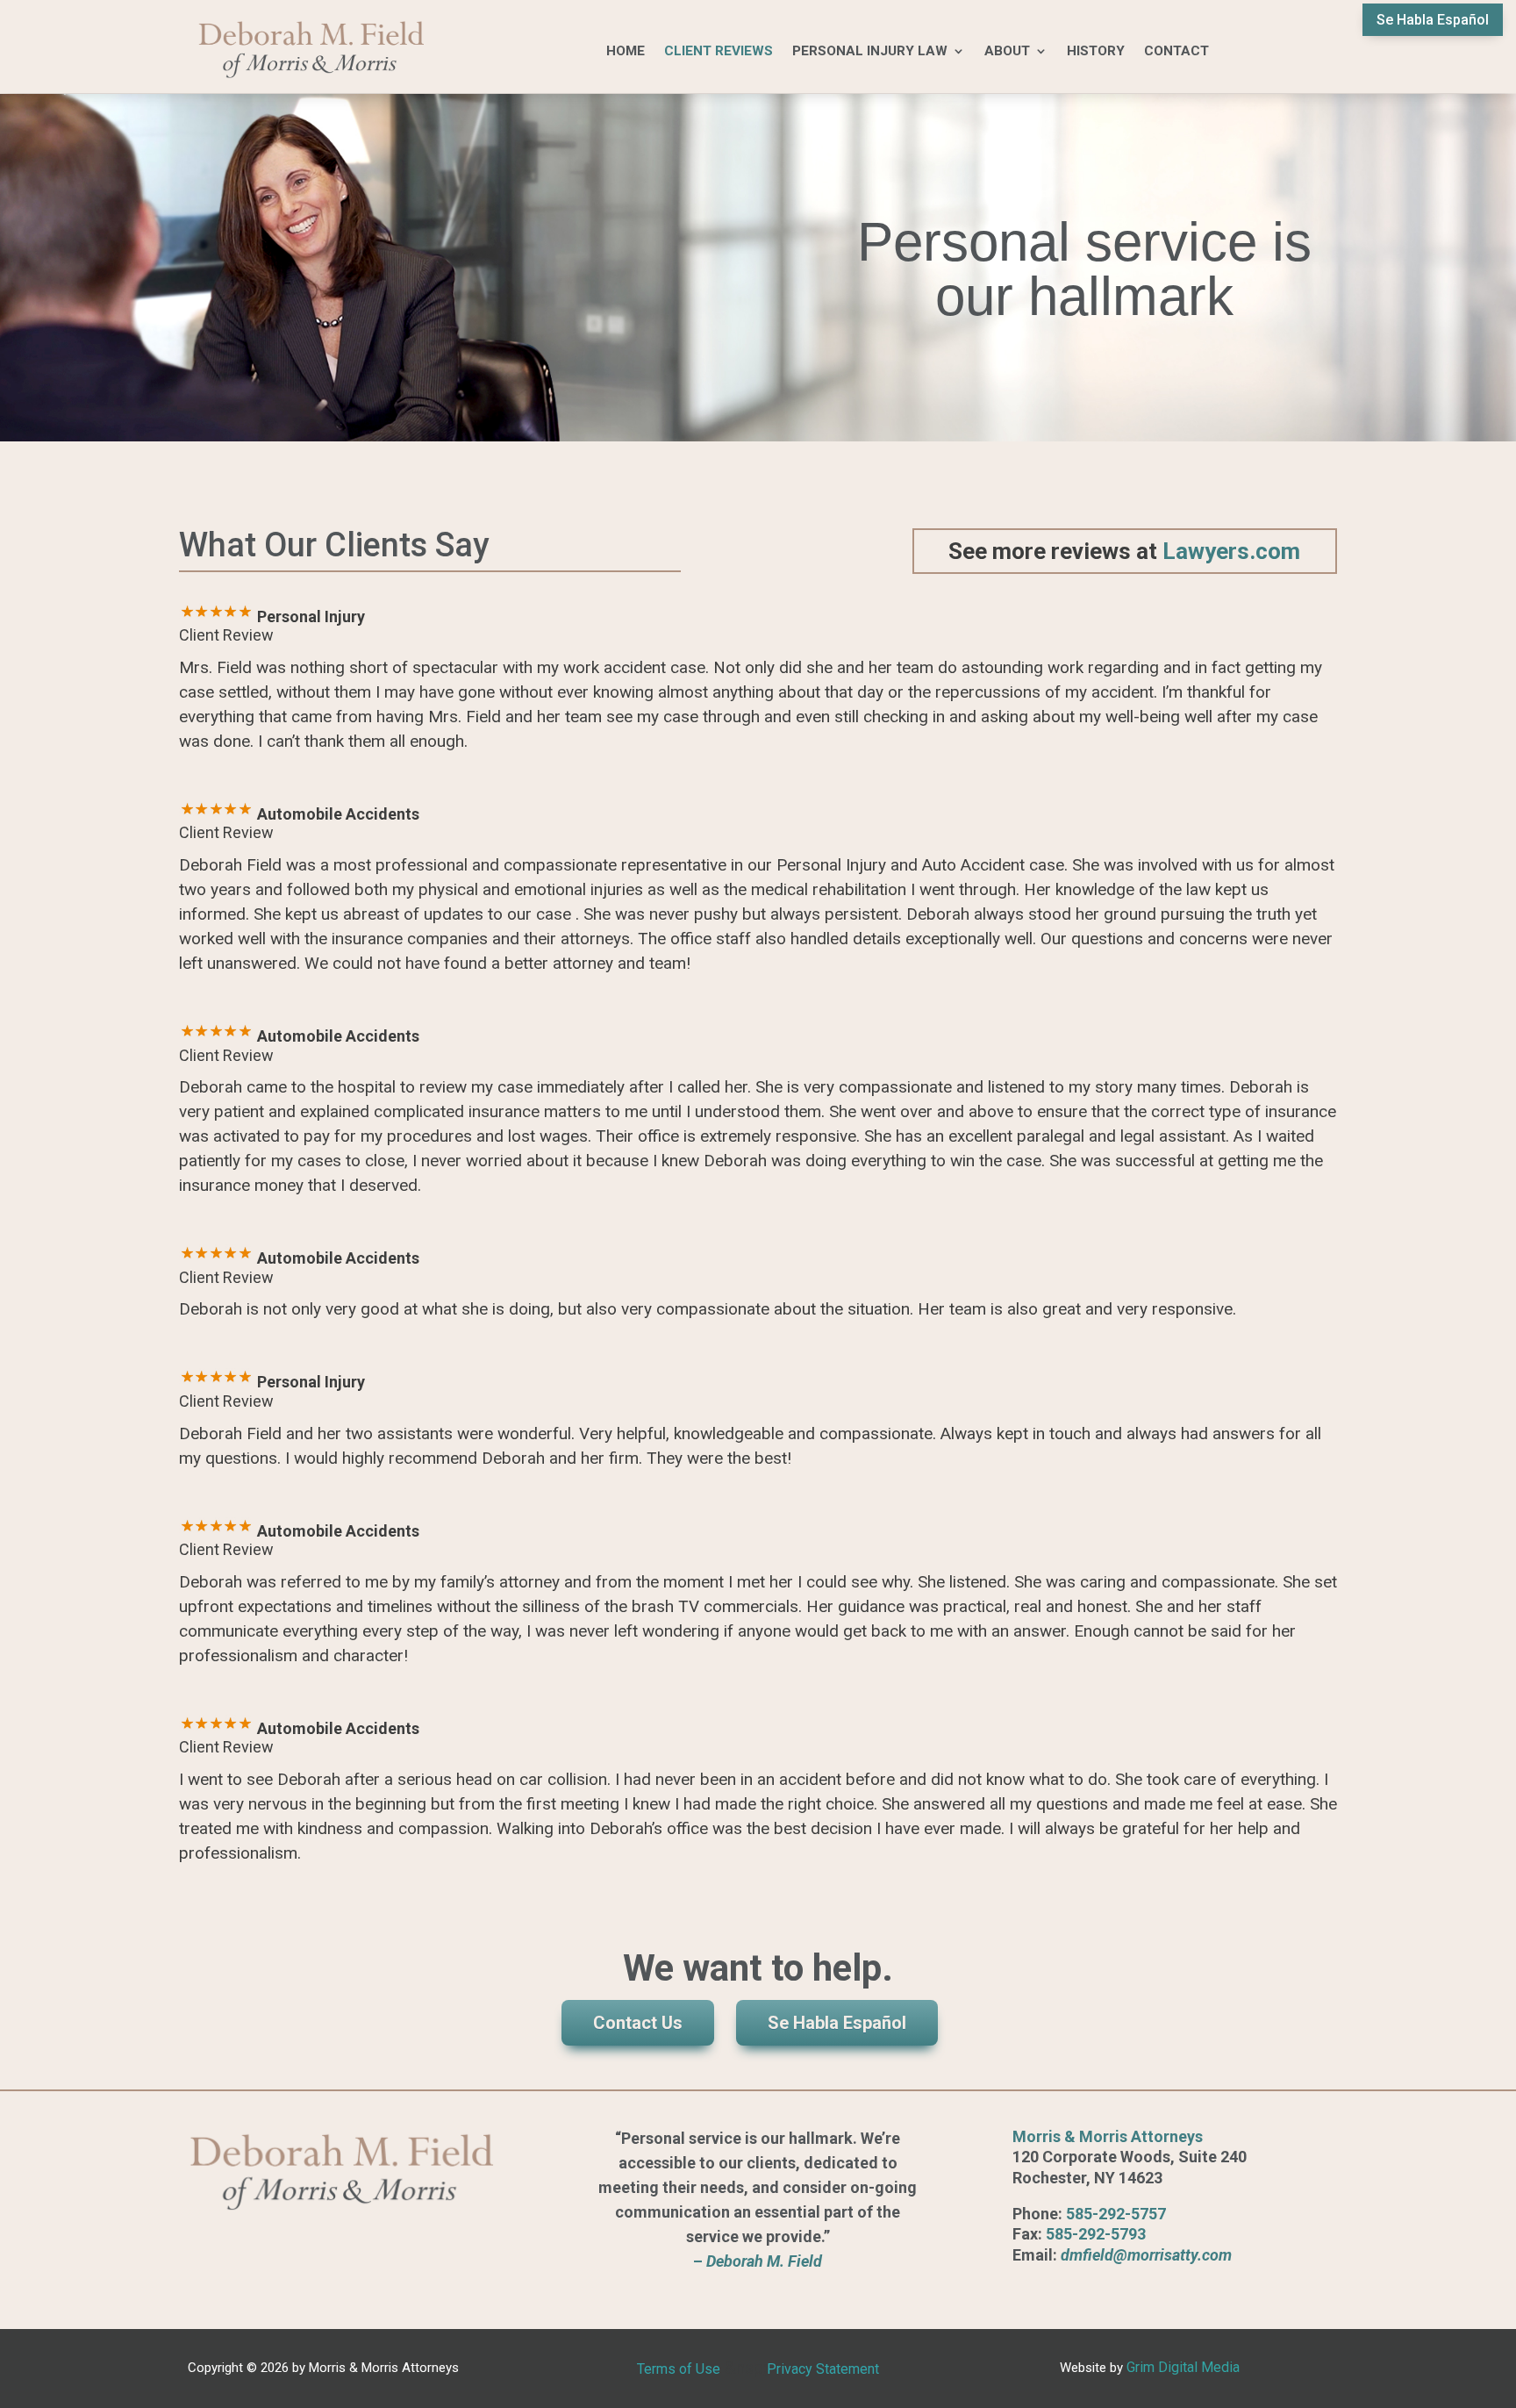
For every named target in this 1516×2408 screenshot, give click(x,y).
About (1007, 52)
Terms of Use (679, 2369)
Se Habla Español (1433, 20)
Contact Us (638, 2023)
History (1096, 52)
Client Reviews (719, 52)
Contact (1176, 52)
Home (626, 52)
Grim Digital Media (1183, 2367)
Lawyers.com (1231, 551)
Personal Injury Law (870, 52)
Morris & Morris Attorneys (1108, 2136)
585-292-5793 (1096, 2234)
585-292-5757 (1116, 2214)
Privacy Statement (823, 2369)
